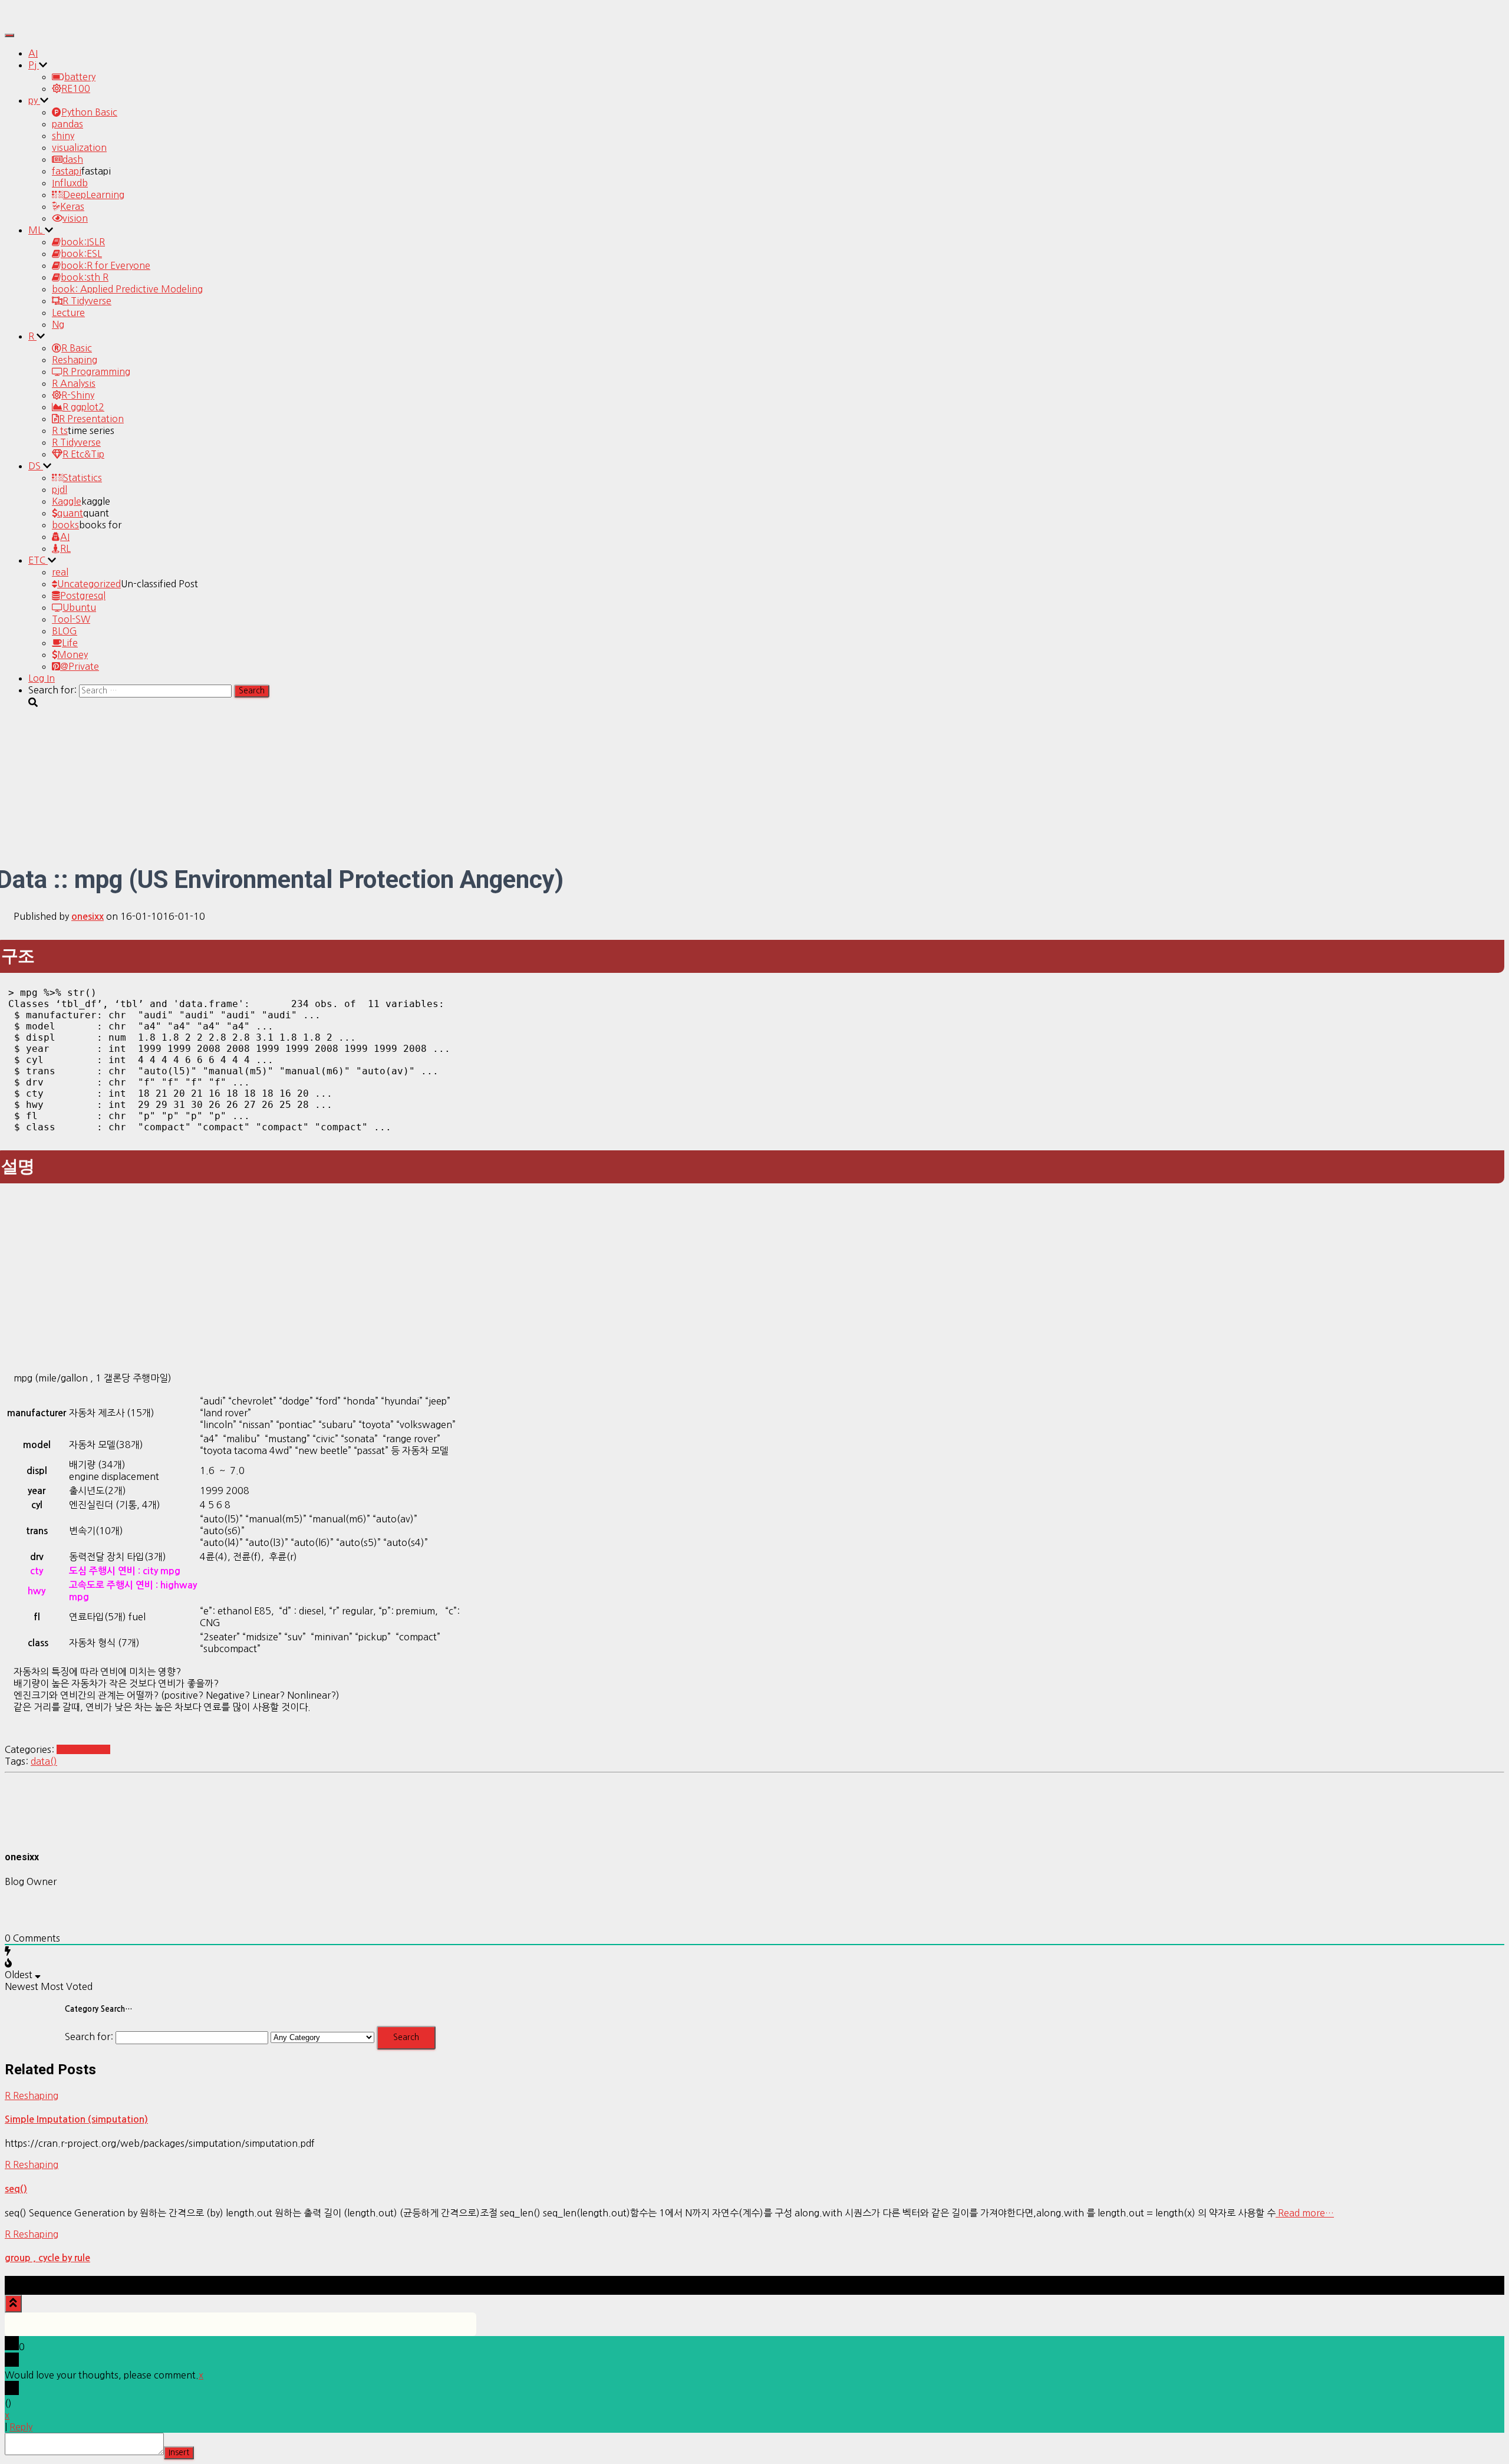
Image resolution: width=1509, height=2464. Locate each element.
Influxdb (70, 183)
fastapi (67, 171)
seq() (16, 2189)
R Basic (77, 348)
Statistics (83, 478)
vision (75, 218)
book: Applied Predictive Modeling (127, 289)
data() (44, 1761)
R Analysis (74, 383)
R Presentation (91, 419)
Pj (34, 65)
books (65, 525)
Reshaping (75, 360)
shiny (63, 136)
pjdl (60, 489)
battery (80, 77)
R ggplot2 (83, 407)
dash (73, 159)
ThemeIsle (1482, 2282)
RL (65, 548)
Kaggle (67, 501)
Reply (21, 2427)
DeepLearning (94, 195)
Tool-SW (71, 619)
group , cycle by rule (47, 2258)
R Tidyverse (87, 301)
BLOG (65, 631)
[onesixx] (34, 1833)
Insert (179, 2453)
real (60, 572)
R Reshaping (83, 1749)
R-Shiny (78, 395)
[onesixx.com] (37, 20)
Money (73, 654)
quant (70, 513)
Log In (42, 678)
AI (33, 53)
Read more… (1305, 2213)
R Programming (96, 371)
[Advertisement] (754, 1280)
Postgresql (83, 596)
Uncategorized (89, 584)
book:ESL (81, 254)
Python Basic (89, 112)
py (34, 100)
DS (36, 466)
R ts (60, 430)
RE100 (76, 88)
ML (37, 230)
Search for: (89, 2037)
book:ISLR (83, 242)
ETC (38, 560)
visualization (79, 147)
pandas (67, 124)
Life (70, 643)
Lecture (68, 312)
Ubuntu (79, 607)
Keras (72, 206)
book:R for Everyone (106, 265)
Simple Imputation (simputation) (76, 2119)
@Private (80, 666)
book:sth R (85, 277)
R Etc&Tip (83, 454)
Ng (58, 324)
